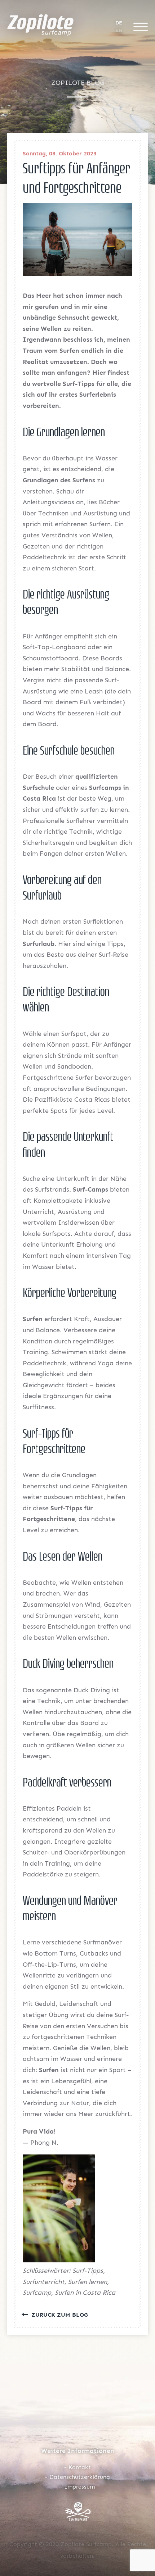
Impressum (80, 2487)
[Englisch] (119, 30)
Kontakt (80, 2467)
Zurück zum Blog (59, 2315)
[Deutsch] (119, 23)
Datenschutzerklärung (80, 2477)
